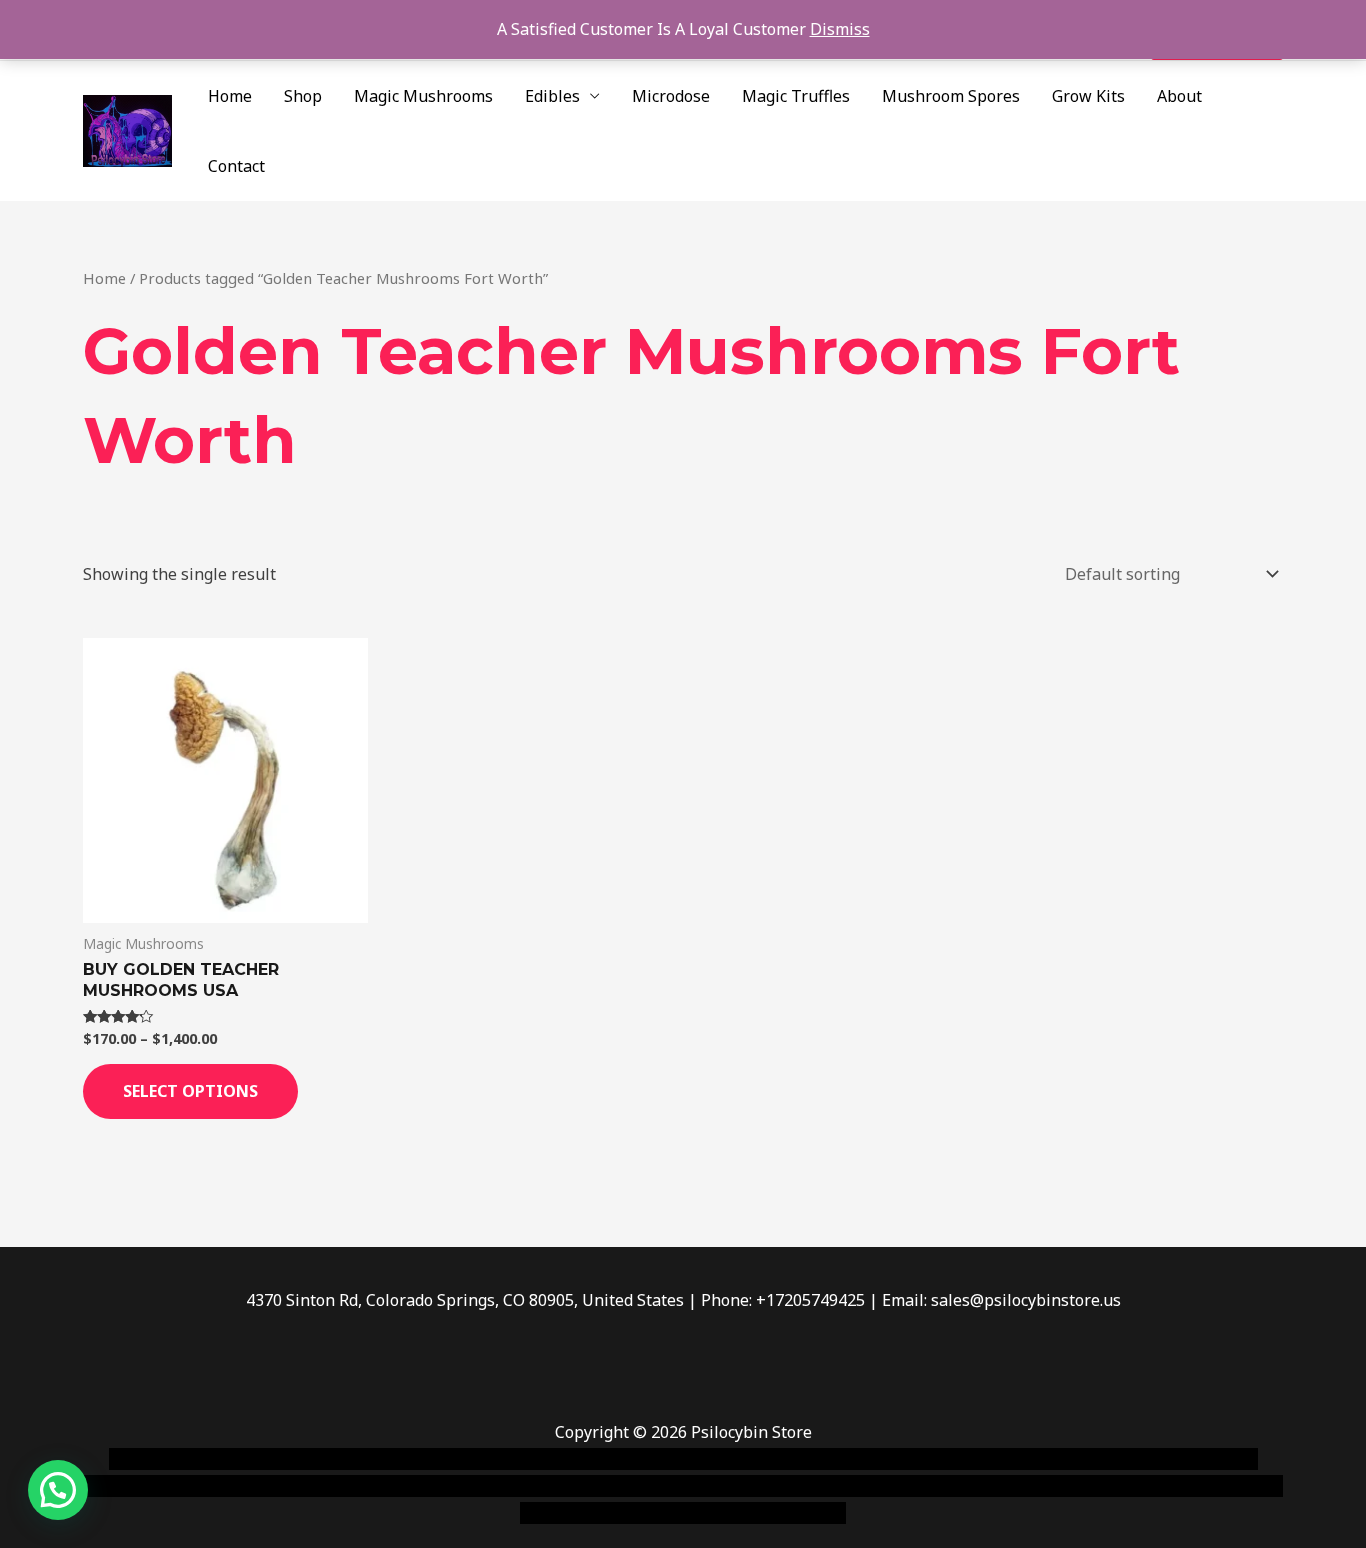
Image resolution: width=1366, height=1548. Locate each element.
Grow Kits (1088, 96)
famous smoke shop (478, 1459)
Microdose (671, 96)
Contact (236, 166)
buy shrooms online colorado (279, 1486)
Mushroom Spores (951, 96)
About (1179, 96)
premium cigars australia (986, 1486)
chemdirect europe (328, 1459)
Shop (303, 96)
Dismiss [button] (840, 29)
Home (230, 96)
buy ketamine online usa (650, 1459)
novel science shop (179, 1459)
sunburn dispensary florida (494, 1486)
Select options (190, 1091)
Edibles (552, 96)
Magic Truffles (796, 96)
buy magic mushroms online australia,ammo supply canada (970, 1459)
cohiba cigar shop (821, 1486)
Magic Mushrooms (423, 96)
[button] (58, 1490)
